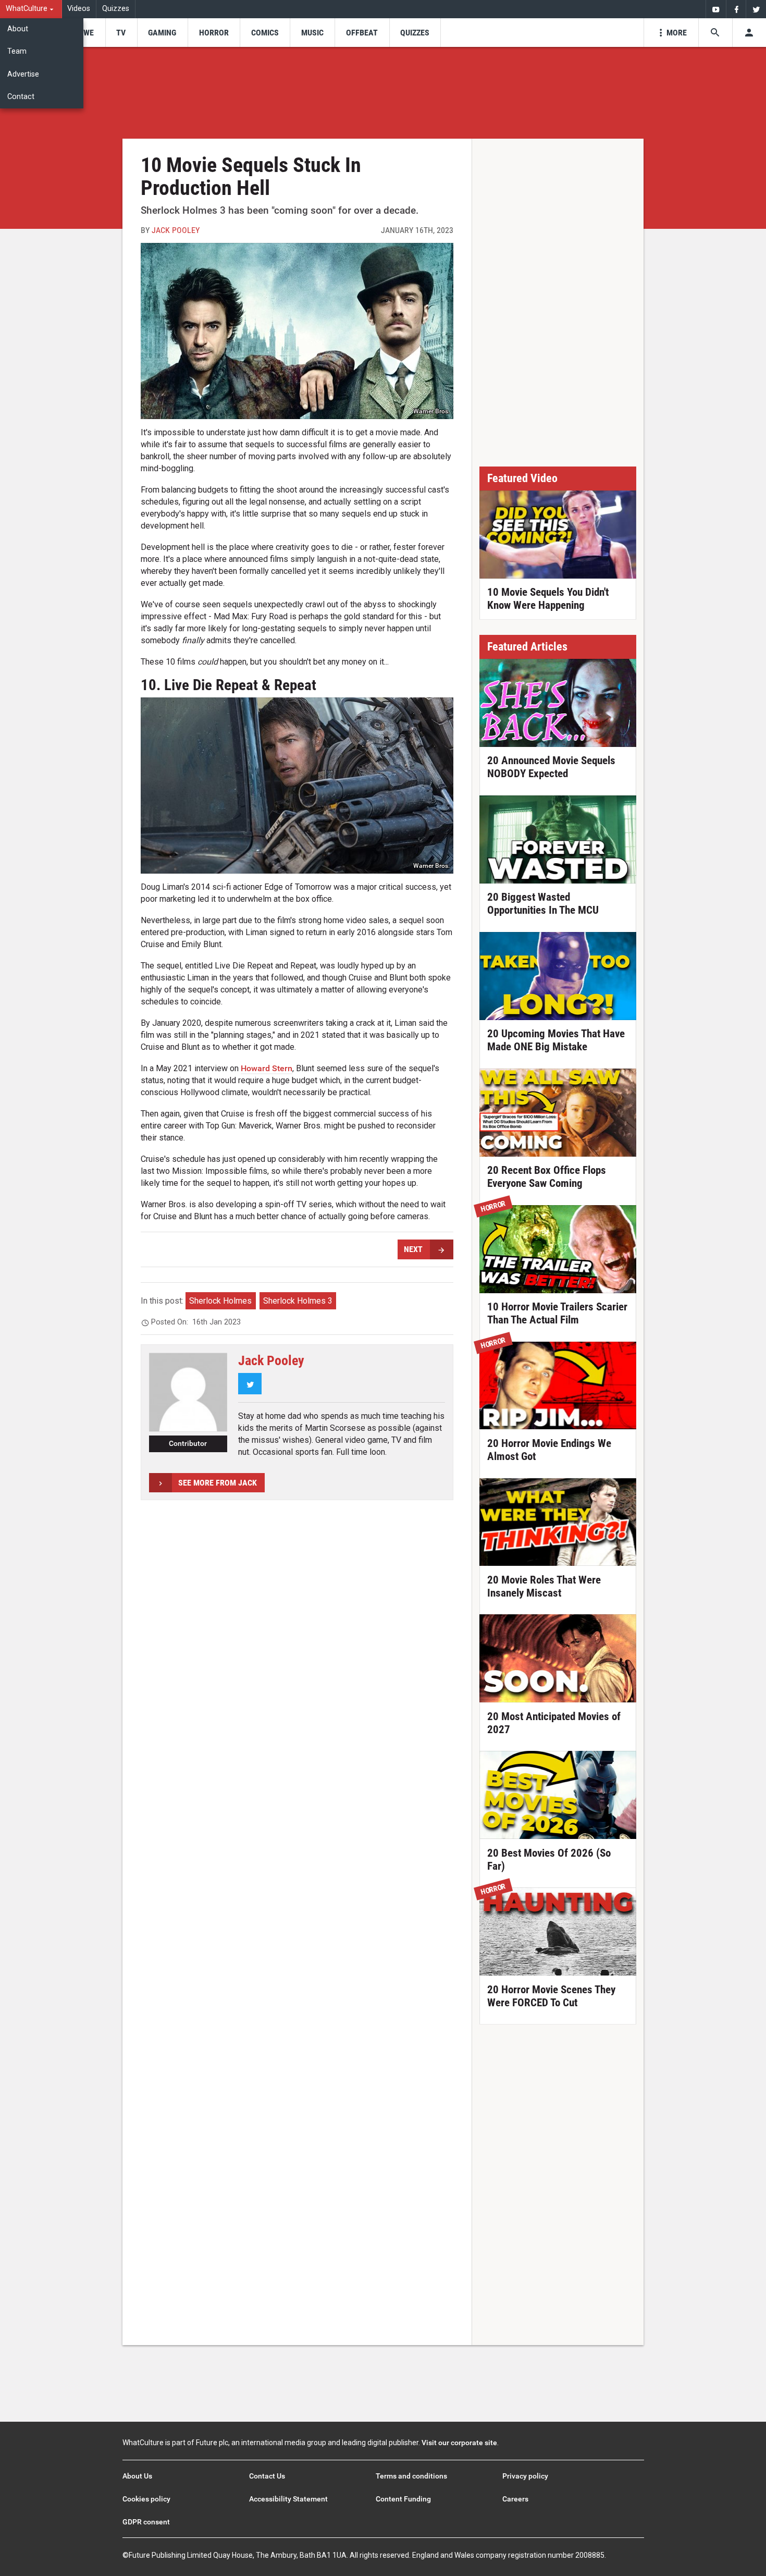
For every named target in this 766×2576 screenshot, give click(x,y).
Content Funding (403, 2499)
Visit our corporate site (459, 2443)
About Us (137, 2476)
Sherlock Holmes (220, 1301)
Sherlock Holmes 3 (298, 1301)
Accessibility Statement (288, 2499)
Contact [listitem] (21, 97)
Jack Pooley (176, 230)
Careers (515, 2499)
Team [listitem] (17, 51)
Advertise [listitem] (23, 74)
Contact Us (267, 2476)
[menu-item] (85, 33)
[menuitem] (31, 9)
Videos (79, 9)
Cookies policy (146, 2499)
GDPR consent (146, 2522)
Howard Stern (267, 1068)
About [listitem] (18, 29)
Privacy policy (525, 2476)
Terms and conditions (411, 2476)
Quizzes (116, 9)
